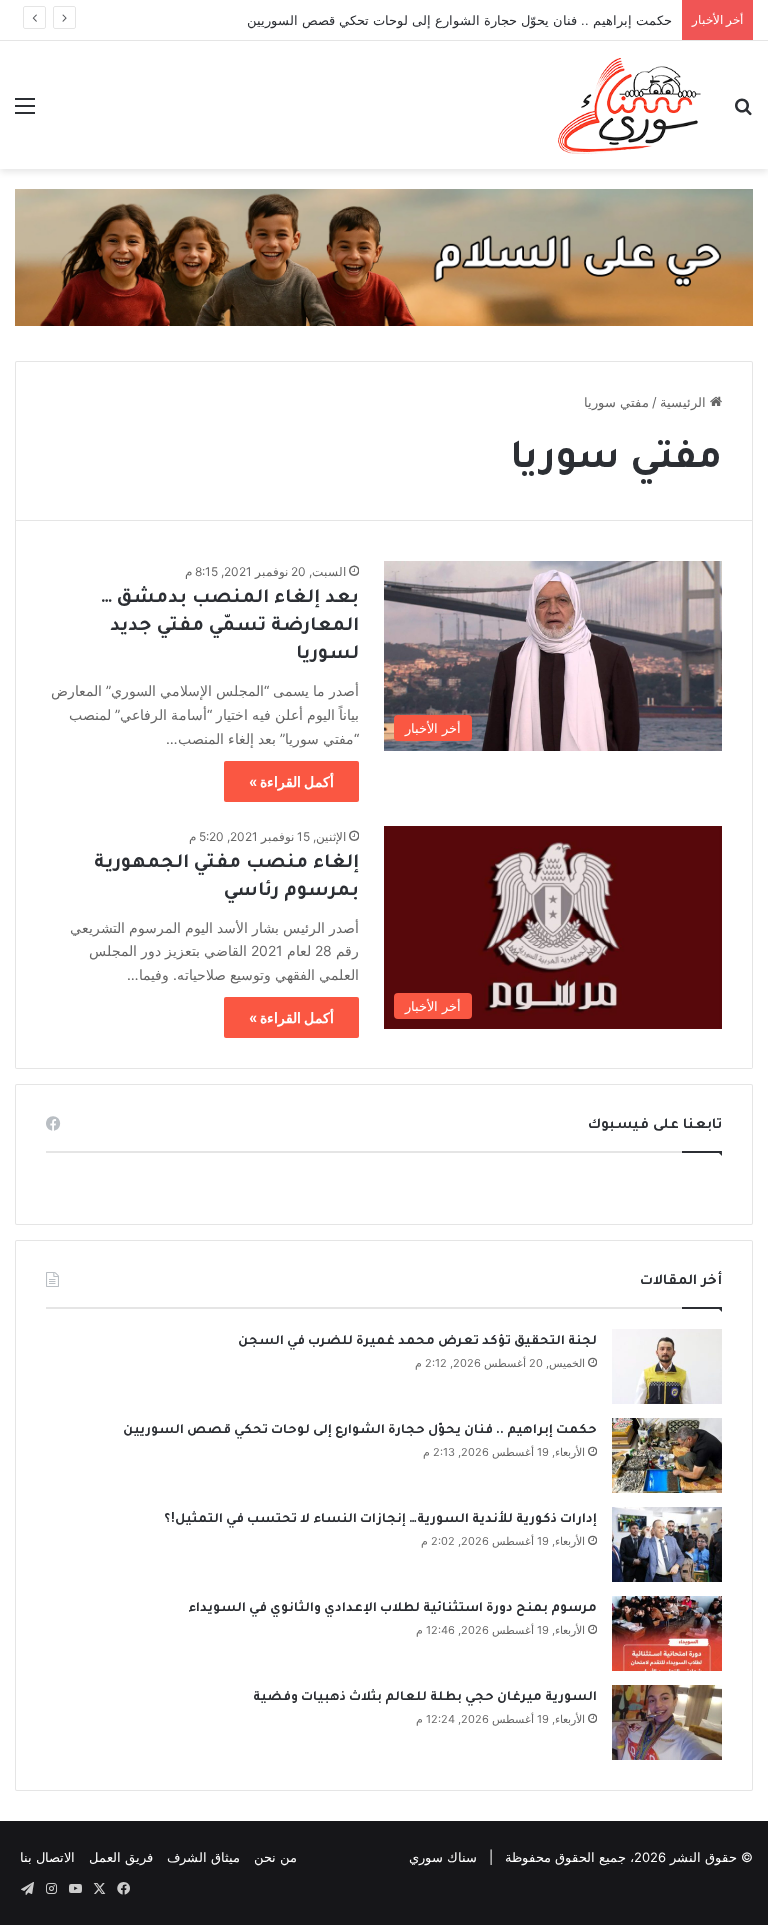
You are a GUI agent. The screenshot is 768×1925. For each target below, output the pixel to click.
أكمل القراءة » (291, 781)
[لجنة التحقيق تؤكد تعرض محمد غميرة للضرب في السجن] (667, 1366)
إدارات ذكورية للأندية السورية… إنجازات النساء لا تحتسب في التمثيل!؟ (380, 1520)
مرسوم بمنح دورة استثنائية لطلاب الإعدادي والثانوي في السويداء (392, 1609)
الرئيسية (685, 402)
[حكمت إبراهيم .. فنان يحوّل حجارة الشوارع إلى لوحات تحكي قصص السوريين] (667, 1455)
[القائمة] (25, 112)
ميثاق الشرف (203, 1857)
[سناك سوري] (630, 105)
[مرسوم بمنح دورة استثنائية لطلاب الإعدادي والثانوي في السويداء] (667, 1633)
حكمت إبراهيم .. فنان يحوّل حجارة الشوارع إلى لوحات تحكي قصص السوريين (459, 20)
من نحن (275, 1857)
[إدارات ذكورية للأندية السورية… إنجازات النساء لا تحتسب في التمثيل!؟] (667, 1544)
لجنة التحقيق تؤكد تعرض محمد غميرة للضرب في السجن (417, 1342)
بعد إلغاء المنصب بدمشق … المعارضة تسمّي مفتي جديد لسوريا (230, 627)
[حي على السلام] (384, 256)
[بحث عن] (743, 112)
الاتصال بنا (47, 1857)
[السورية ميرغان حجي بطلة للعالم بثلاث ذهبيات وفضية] (667, 1722)
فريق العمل (121, 1857)
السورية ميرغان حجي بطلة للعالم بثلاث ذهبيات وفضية (425, 1698)
